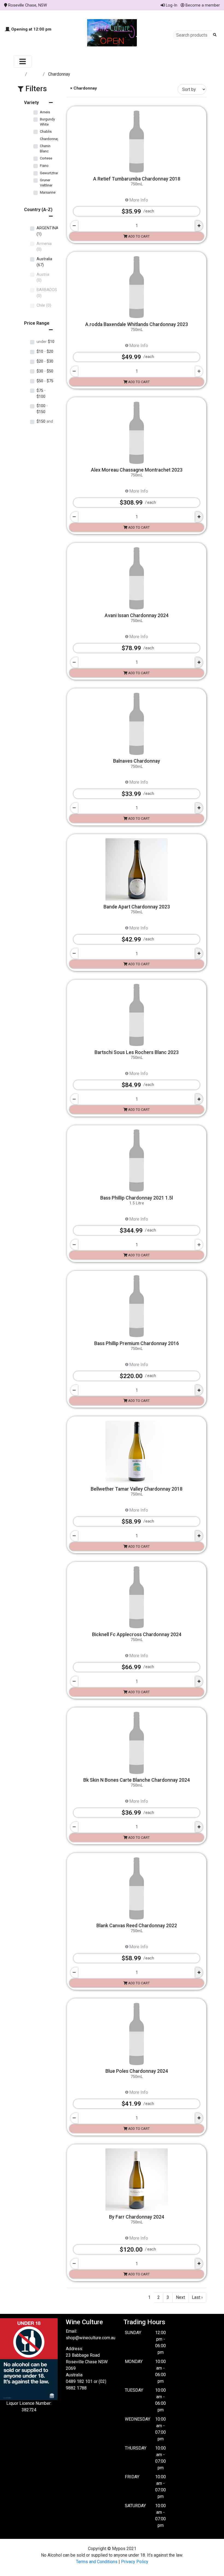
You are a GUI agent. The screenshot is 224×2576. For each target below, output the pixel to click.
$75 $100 (41, 394)
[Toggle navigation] (23, 61)
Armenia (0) (44, 247)
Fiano (44, 166)
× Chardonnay (83, 88)
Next (180, 2297)
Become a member (202, 5)
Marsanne (48, 192)
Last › (197, 2297)
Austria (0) (43, 278)
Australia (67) (44, 262)
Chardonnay (49, 139)
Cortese (46, 158)
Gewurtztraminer (53, 173)
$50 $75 (45, 381)
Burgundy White (47, 122)
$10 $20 (45, 352)
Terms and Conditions (97, 2562)
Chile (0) (44, 305)
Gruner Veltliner (46, 183)
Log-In (171, 5)
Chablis (46, 131)
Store (36, 74)
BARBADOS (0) (47, 293)
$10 (45, 342)
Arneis (45, 112)
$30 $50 (45, 371)
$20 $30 (45, 361)
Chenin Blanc (45, 149)
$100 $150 (42, 409)
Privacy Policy (135, 2562)
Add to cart (138, 236)
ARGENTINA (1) (48, 231)
